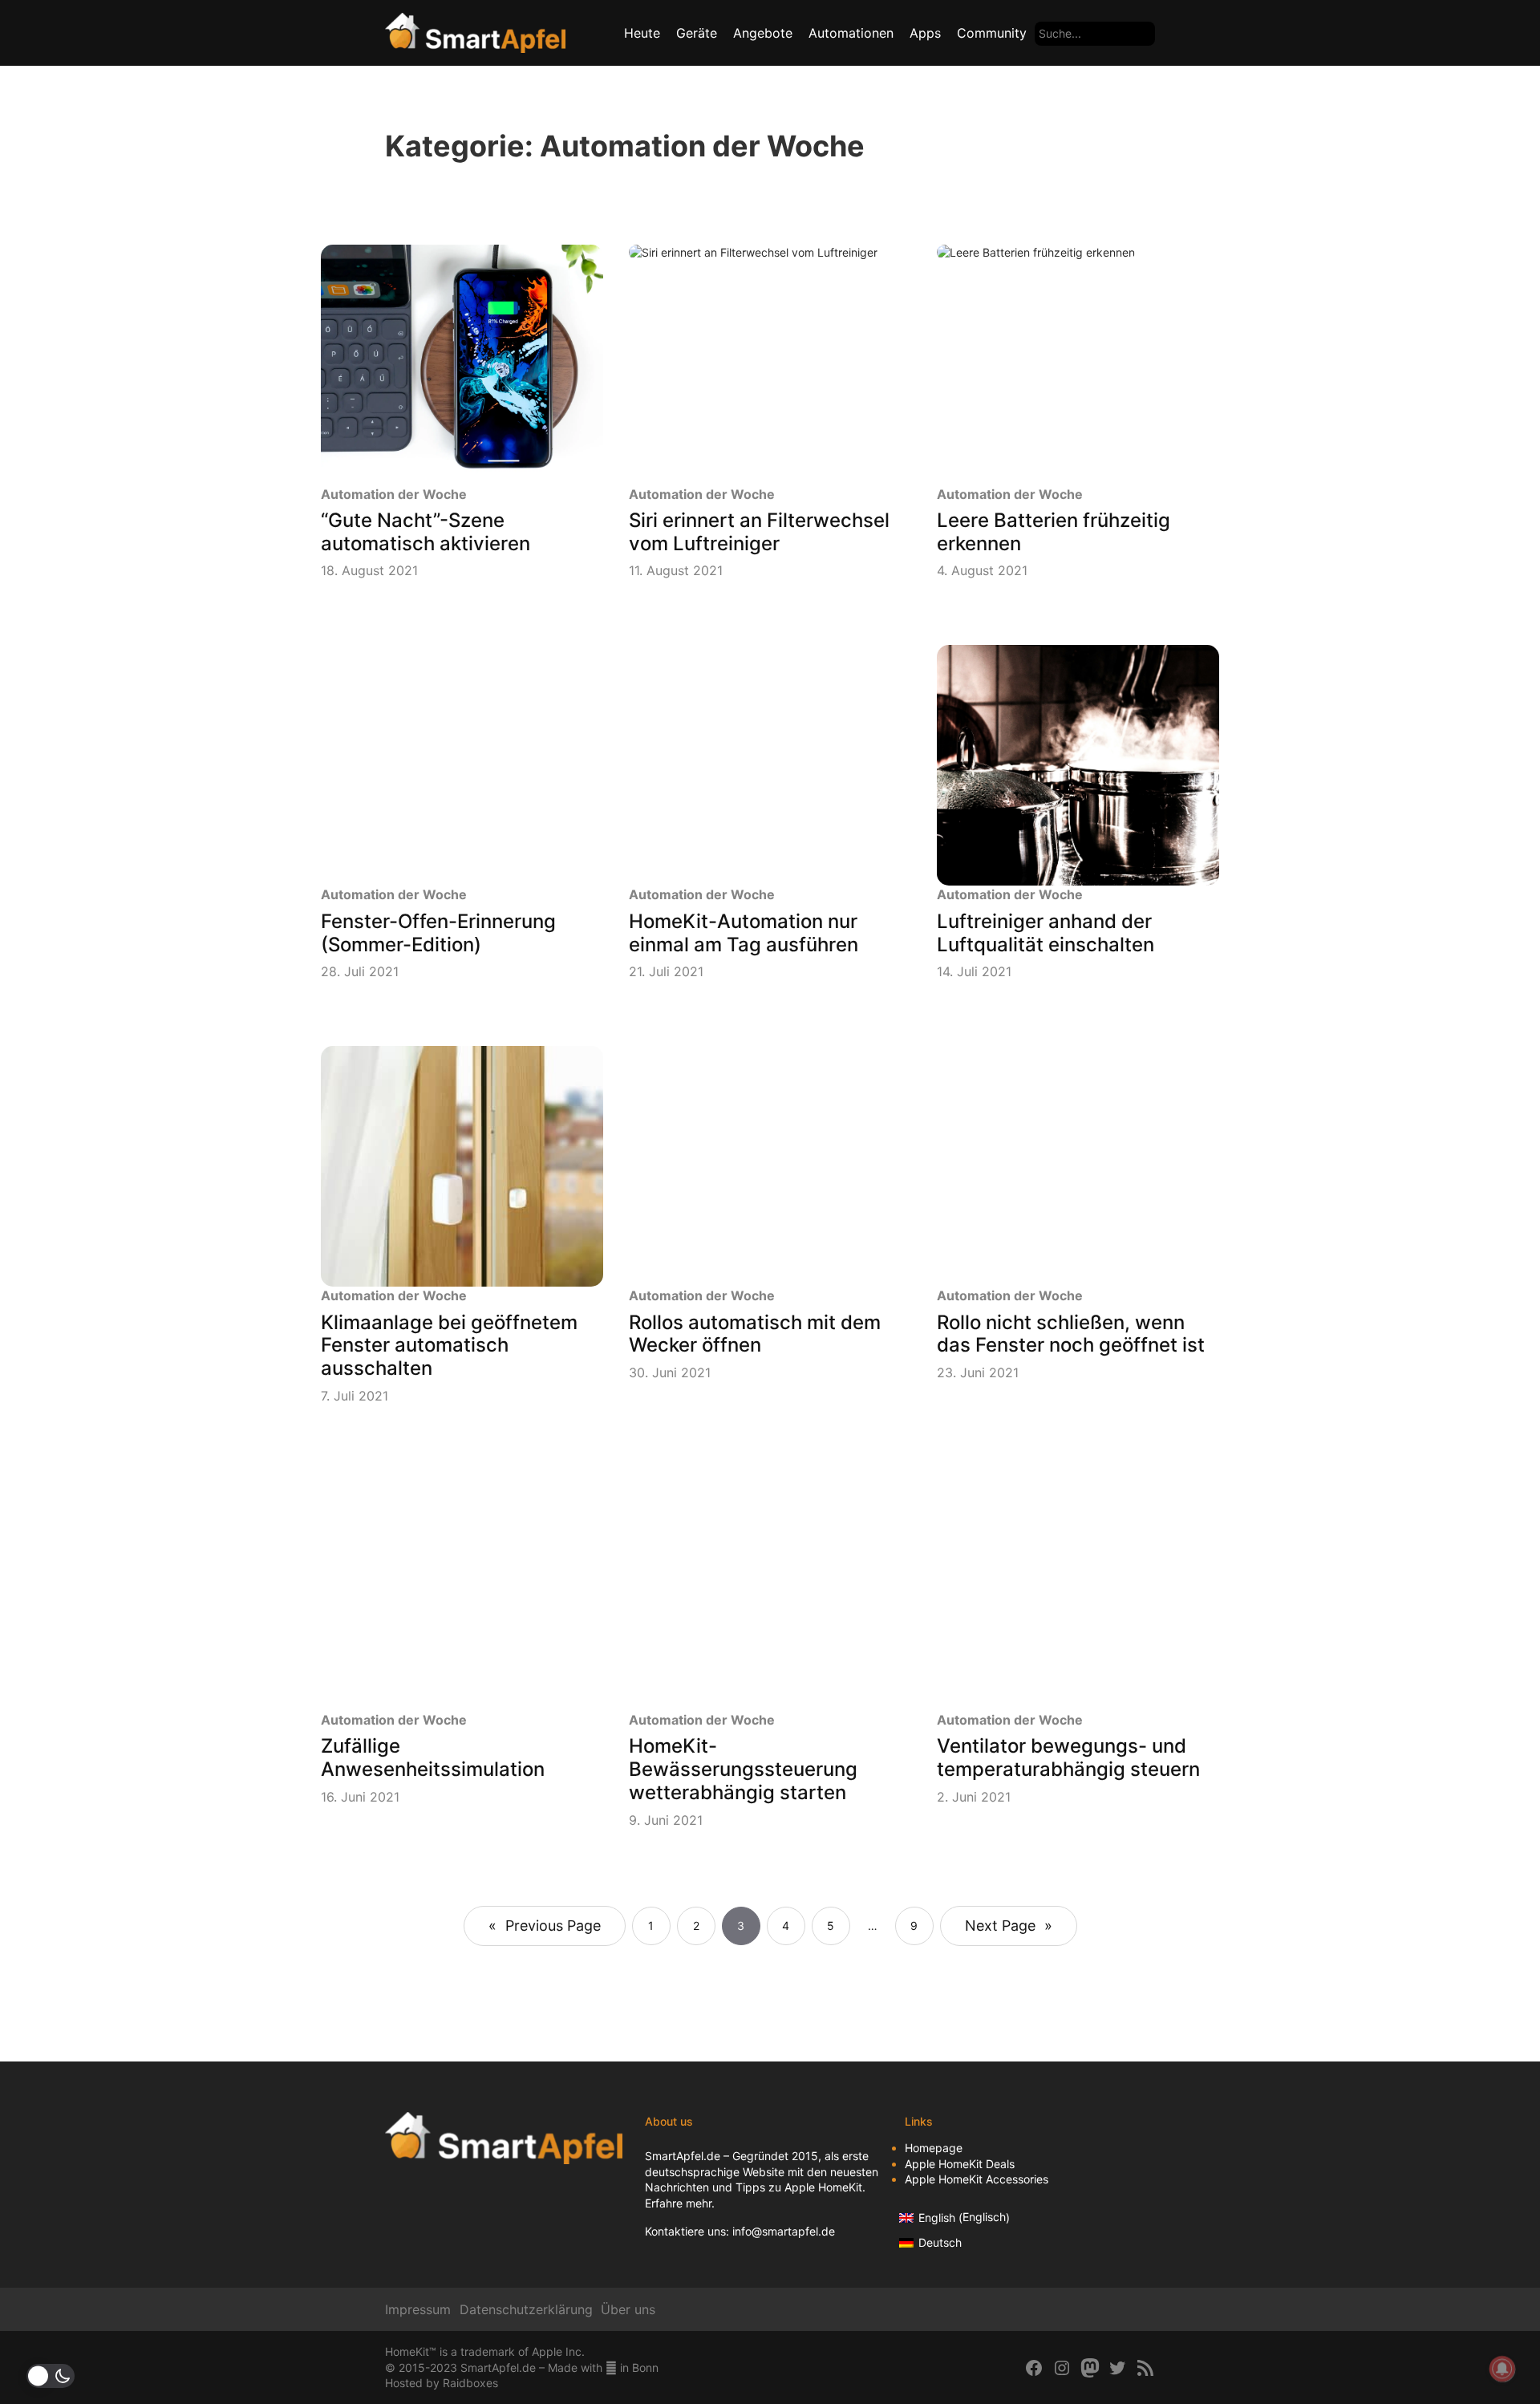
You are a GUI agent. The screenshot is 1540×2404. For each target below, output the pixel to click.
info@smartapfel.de (784, 2231)
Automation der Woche (394, 494)
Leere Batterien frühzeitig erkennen (1054, 532)
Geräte (697, 33)
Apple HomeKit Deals (960, 2164)
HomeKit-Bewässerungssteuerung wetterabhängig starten (743, 1770)
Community (992, 33)
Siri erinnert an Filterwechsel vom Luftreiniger (759, 532)
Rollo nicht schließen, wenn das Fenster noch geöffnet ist (1071, 1334)
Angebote (763, 33)
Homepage (934, 2148)
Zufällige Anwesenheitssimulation (433, 1758)
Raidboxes (470, 2383)
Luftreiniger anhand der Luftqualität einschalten (1046, 933)
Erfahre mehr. (680, 2203)
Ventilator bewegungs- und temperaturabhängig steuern (1068, 1758)
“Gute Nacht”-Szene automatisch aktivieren (426, 532)
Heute (642, 33)
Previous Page (545, 1926)
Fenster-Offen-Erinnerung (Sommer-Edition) (438, 933)
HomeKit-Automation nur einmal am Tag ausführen (744, 933)
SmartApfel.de (683, 2156)
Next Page (1009, 1926)
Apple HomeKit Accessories (977, 2179)
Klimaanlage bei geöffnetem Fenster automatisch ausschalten (449, 1346)
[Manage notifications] (1502, 2369)
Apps (925, 33)
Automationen (851, 33)
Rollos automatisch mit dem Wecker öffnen (755, 1334)
